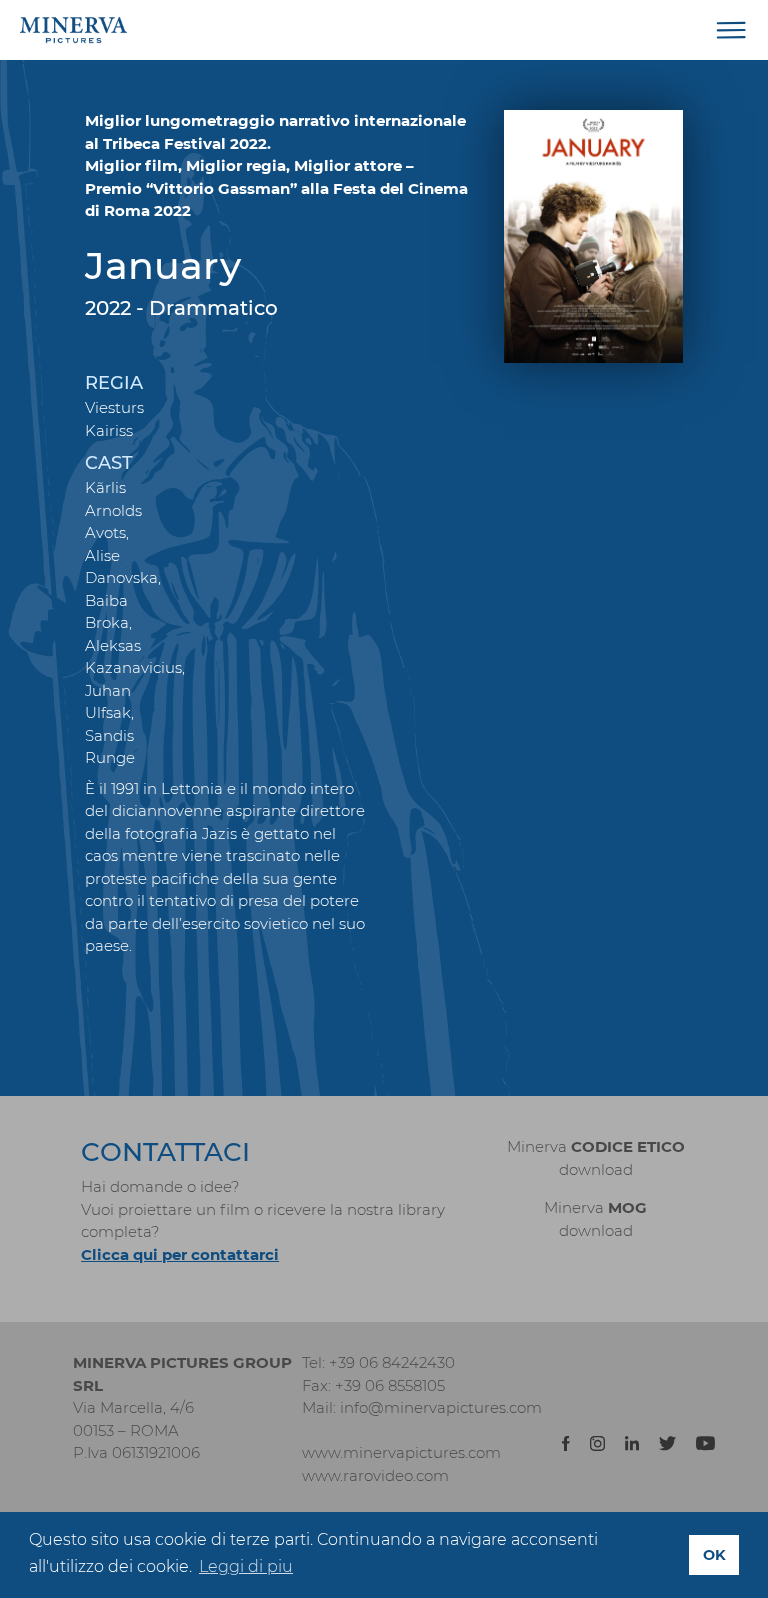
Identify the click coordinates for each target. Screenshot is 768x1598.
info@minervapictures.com (441, 1407)
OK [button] (714, 1555)
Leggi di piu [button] (246, 1566)
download (596, 1169)
